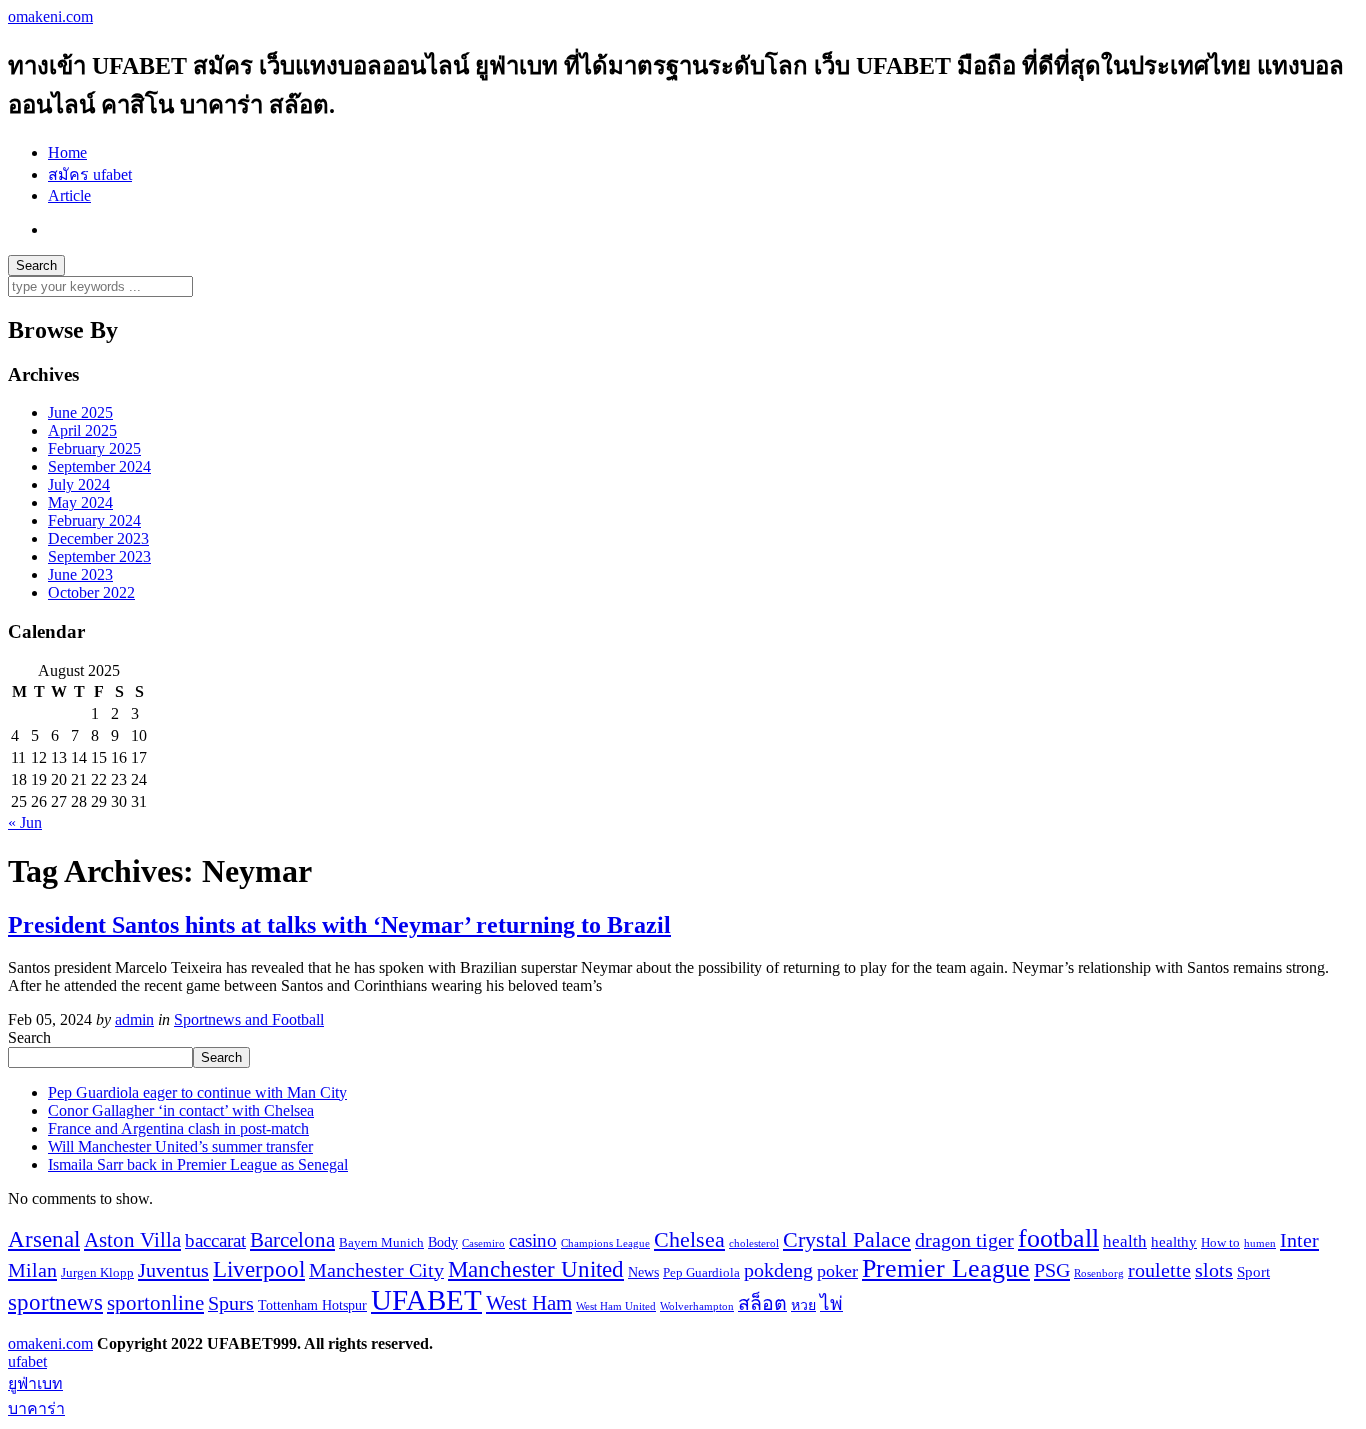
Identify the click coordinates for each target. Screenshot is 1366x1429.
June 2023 (80, 574)
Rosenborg (1099, 1273)
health (1125, 1241)
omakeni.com (50, 16)
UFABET (426, 1300)
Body (443, 1242)
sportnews (55, 1302)
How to (1220, 1243)
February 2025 (94, 448)
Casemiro (483, 1243)
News (643, 1272)
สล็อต (762, 1303)
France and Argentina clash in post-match (178, 1128)
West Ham (529, 1303)
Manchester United (536, 1269)
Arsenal (44, 1239)
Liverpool (259, 1269)
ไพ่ (831, 1303)
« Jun (25, 822)
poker (837, 1271)
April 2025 (82, 430)
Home (67, 152)
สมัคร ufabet (90, 174)
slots (1214, 1270)
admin (134, 1019)
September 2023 (99, 556)
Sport (1253, 1271)
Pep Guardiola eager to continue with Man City (197, 1092)
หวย (803, 1305)
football (1058, 1238)
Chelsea (689, 1239)
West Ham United (616, 1306)
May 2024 (80, 502)
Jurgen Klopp (97, 1273)
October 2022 (91, 592)
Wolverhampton (697, 1306)
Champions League (605, 1243)
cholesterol (754, 1243)
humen (1260, 1243)
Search (29, 1037)
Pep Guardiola (701, 1273)
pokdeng (778, 1270)
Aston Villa (132, 1240)
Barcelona (292, 1240)
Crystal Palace (847, 1239)
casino (533, 1240)
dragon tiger (964, 1240)
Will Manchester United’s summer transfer (180, 1146)
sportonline (155, 1303)
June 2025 (80, 412)
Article (69, 195)
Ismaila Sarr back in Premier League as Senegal (198, 1164)
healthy (1174, 1241)
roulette (1159, 1270)
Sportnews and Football (249, 1019)
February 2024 (94, 520)
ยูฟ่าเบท (35, 1383)
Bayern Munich (381, 1243)
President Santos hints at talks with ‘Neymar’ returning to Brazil (339, 925)
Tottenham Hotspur (312, 1305)
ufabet (27, 1361)
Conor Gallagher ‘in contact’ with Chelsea (181, 1110)
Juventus (173, 1270)
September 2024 (99, 466)
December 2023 (98, 538)
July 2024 (79, 484)
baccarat (215, 1240)
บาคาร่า (36, 1408)
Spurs (231, 1303)
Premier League (946, 1268)
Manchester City (376, 1270)
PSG (1052, 1270)
